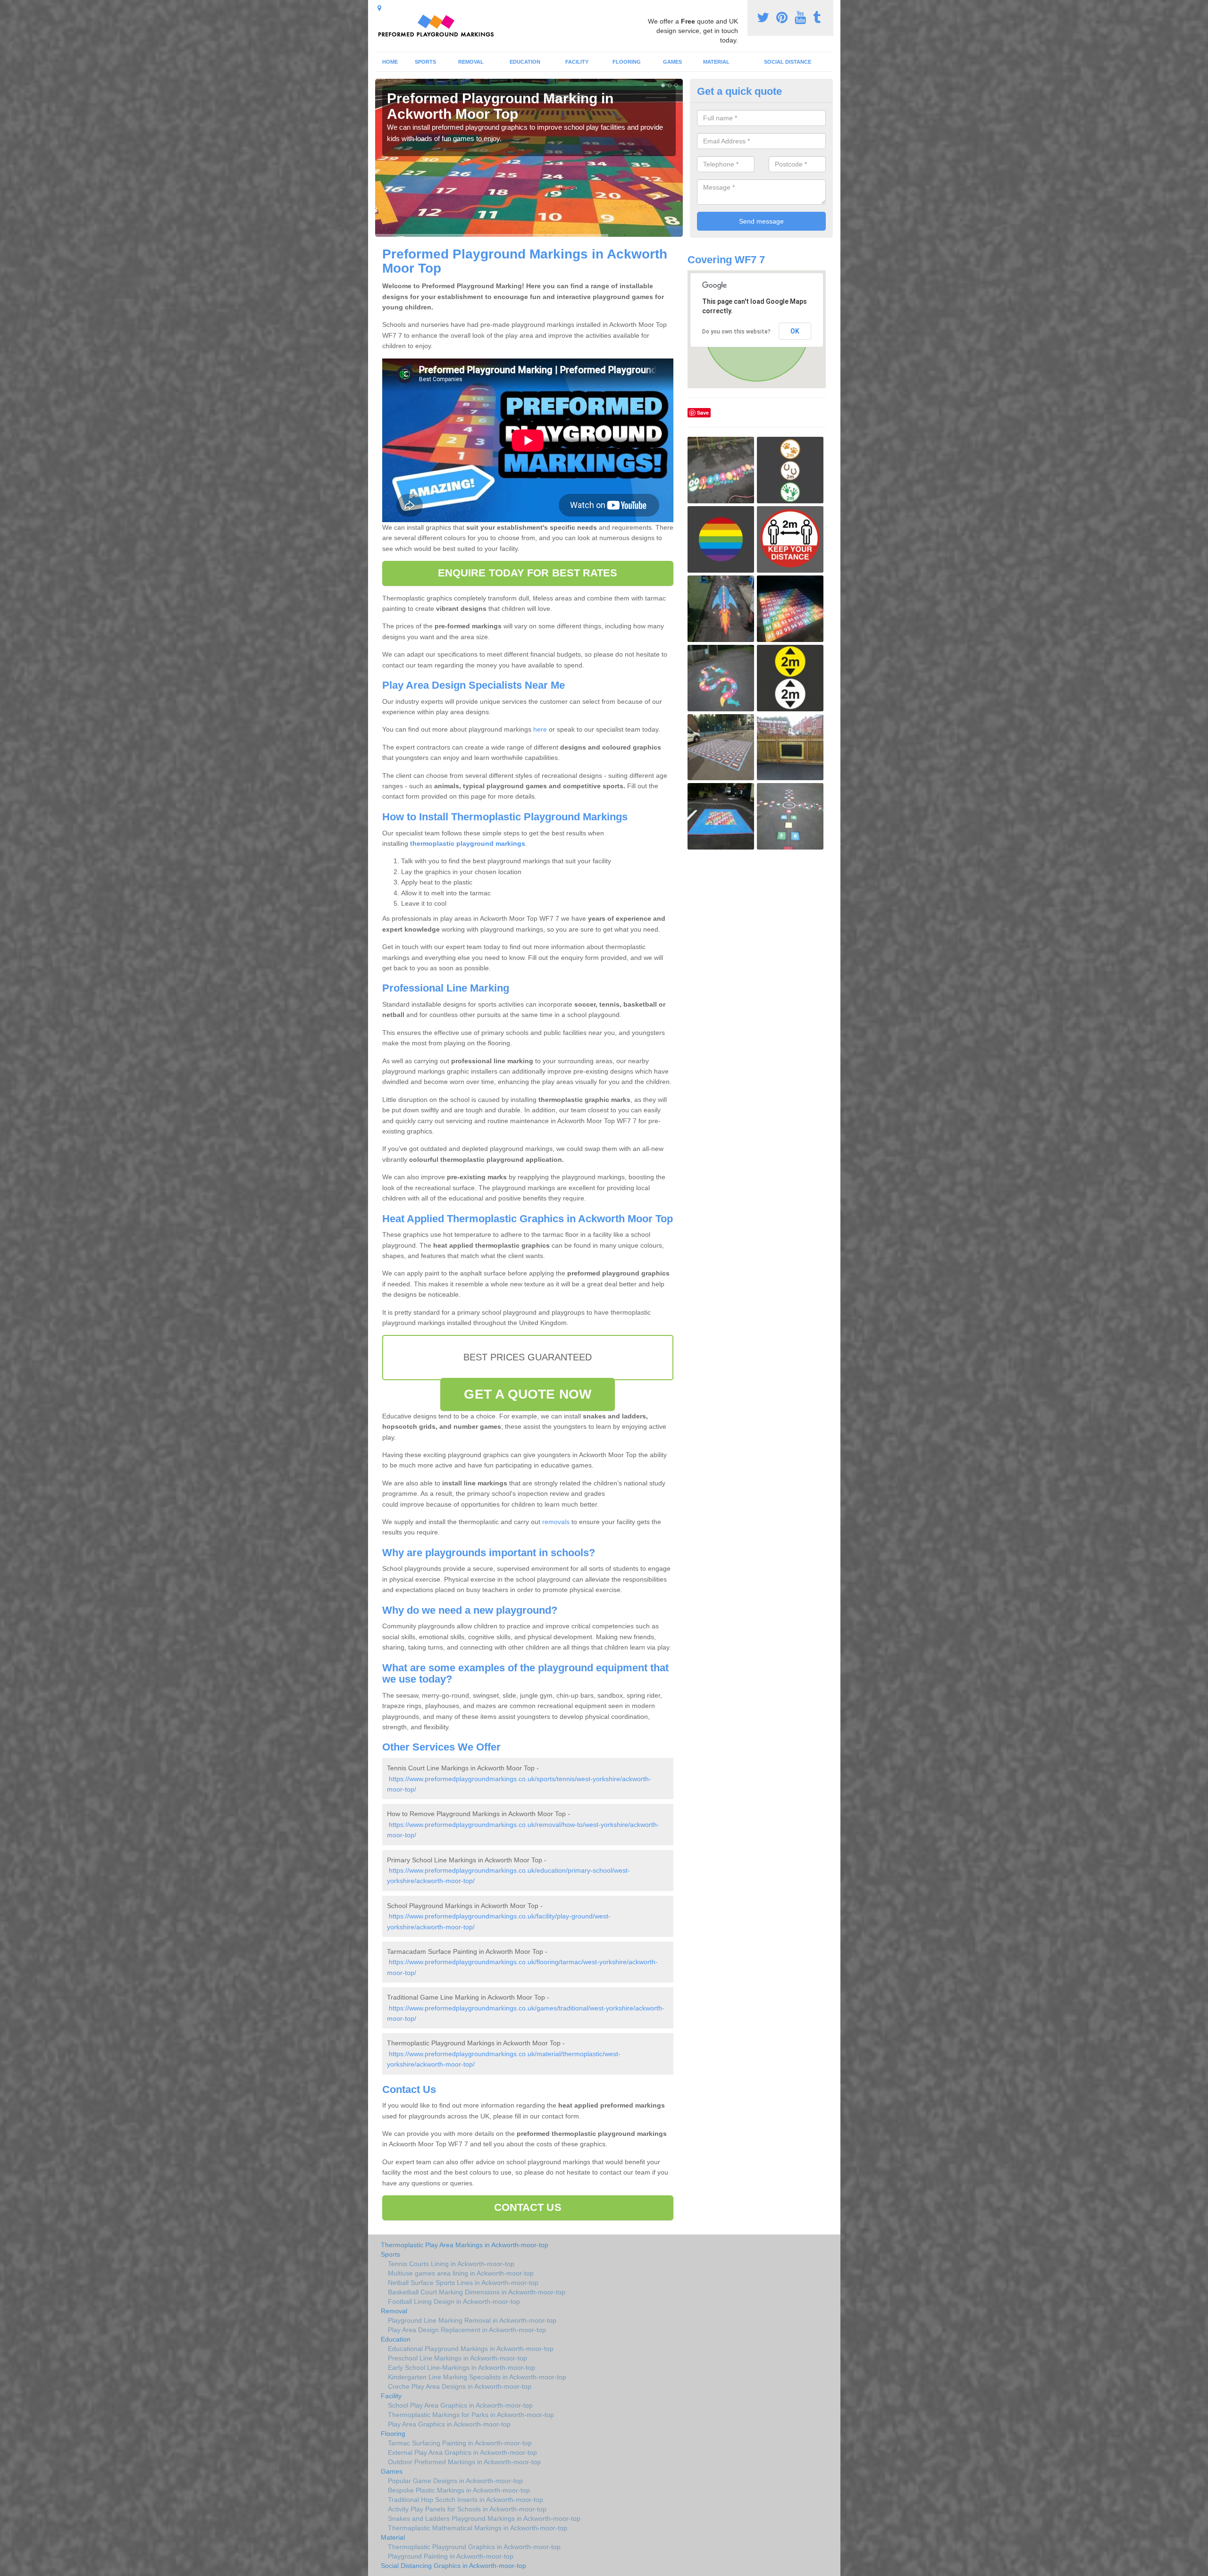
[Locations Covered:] (379, 8)
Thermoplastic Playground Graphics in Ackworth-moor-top (474, 2547)
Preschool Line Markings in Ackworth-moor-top (457, 2358)
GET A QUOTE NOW (528, 1394)
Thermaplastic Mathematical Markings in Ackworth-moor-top (478, 2528)
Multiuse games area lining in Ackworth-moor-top (461, 2273)
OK (795, 331)
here (540, 729)
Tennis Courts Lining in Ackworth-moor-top (451, 2264)
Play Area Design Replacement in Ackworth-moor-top (467, 2330)
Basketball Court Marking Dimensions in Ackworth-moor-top (477, 2292)
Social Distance (788, 62)
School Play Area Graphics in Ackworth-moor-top (460, 2405)
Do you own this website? (736, 332)
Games (672, 62)
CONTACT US (528, 2207)
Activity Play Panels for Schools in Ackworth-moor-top (467, 2509)
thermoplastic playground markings (467, 843)
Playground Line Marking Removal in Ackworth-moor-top (472, 2320)
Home (390, 62)
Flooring (627, 62)
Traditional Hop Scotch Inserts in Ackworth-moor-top (466, 2500)
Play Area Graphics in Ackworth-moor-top (449, 2424)
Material (716, 62)
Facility (577, 62)
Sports (425, 62)
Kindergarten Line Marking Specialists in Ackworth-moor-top (477, 2377)
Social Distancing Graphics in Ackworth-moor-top (453, 2566)
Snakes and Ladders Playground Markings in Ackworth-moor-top (484, 2518)
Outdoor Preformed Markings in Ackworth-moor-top (464, 2462)
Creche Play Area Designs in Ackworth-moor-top (460, 2386)
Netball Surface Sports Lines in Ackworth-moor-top (463, 2283)
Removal (471, 62)
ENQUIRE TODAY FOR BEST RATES (528, 573)
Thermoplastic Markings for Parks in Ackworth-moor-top (471, 2415)
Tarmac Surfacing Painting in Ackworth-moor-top (460, 2443)
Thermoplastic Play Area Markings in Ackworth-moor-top (465, 2245)
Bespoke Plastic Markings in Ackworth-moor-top (459, 2490)
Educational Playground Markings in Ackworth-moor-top (471, 2349)
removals (556, 1522)
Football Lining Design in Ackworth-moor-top (454, 2301)
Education (525, 62)
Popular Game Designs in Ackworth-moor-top (455, 2481)
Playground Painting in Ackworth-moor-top (451, 2556)
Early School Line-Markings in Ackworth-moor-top (461, 2368)
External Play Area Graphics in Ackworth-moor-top (462, 2452)
